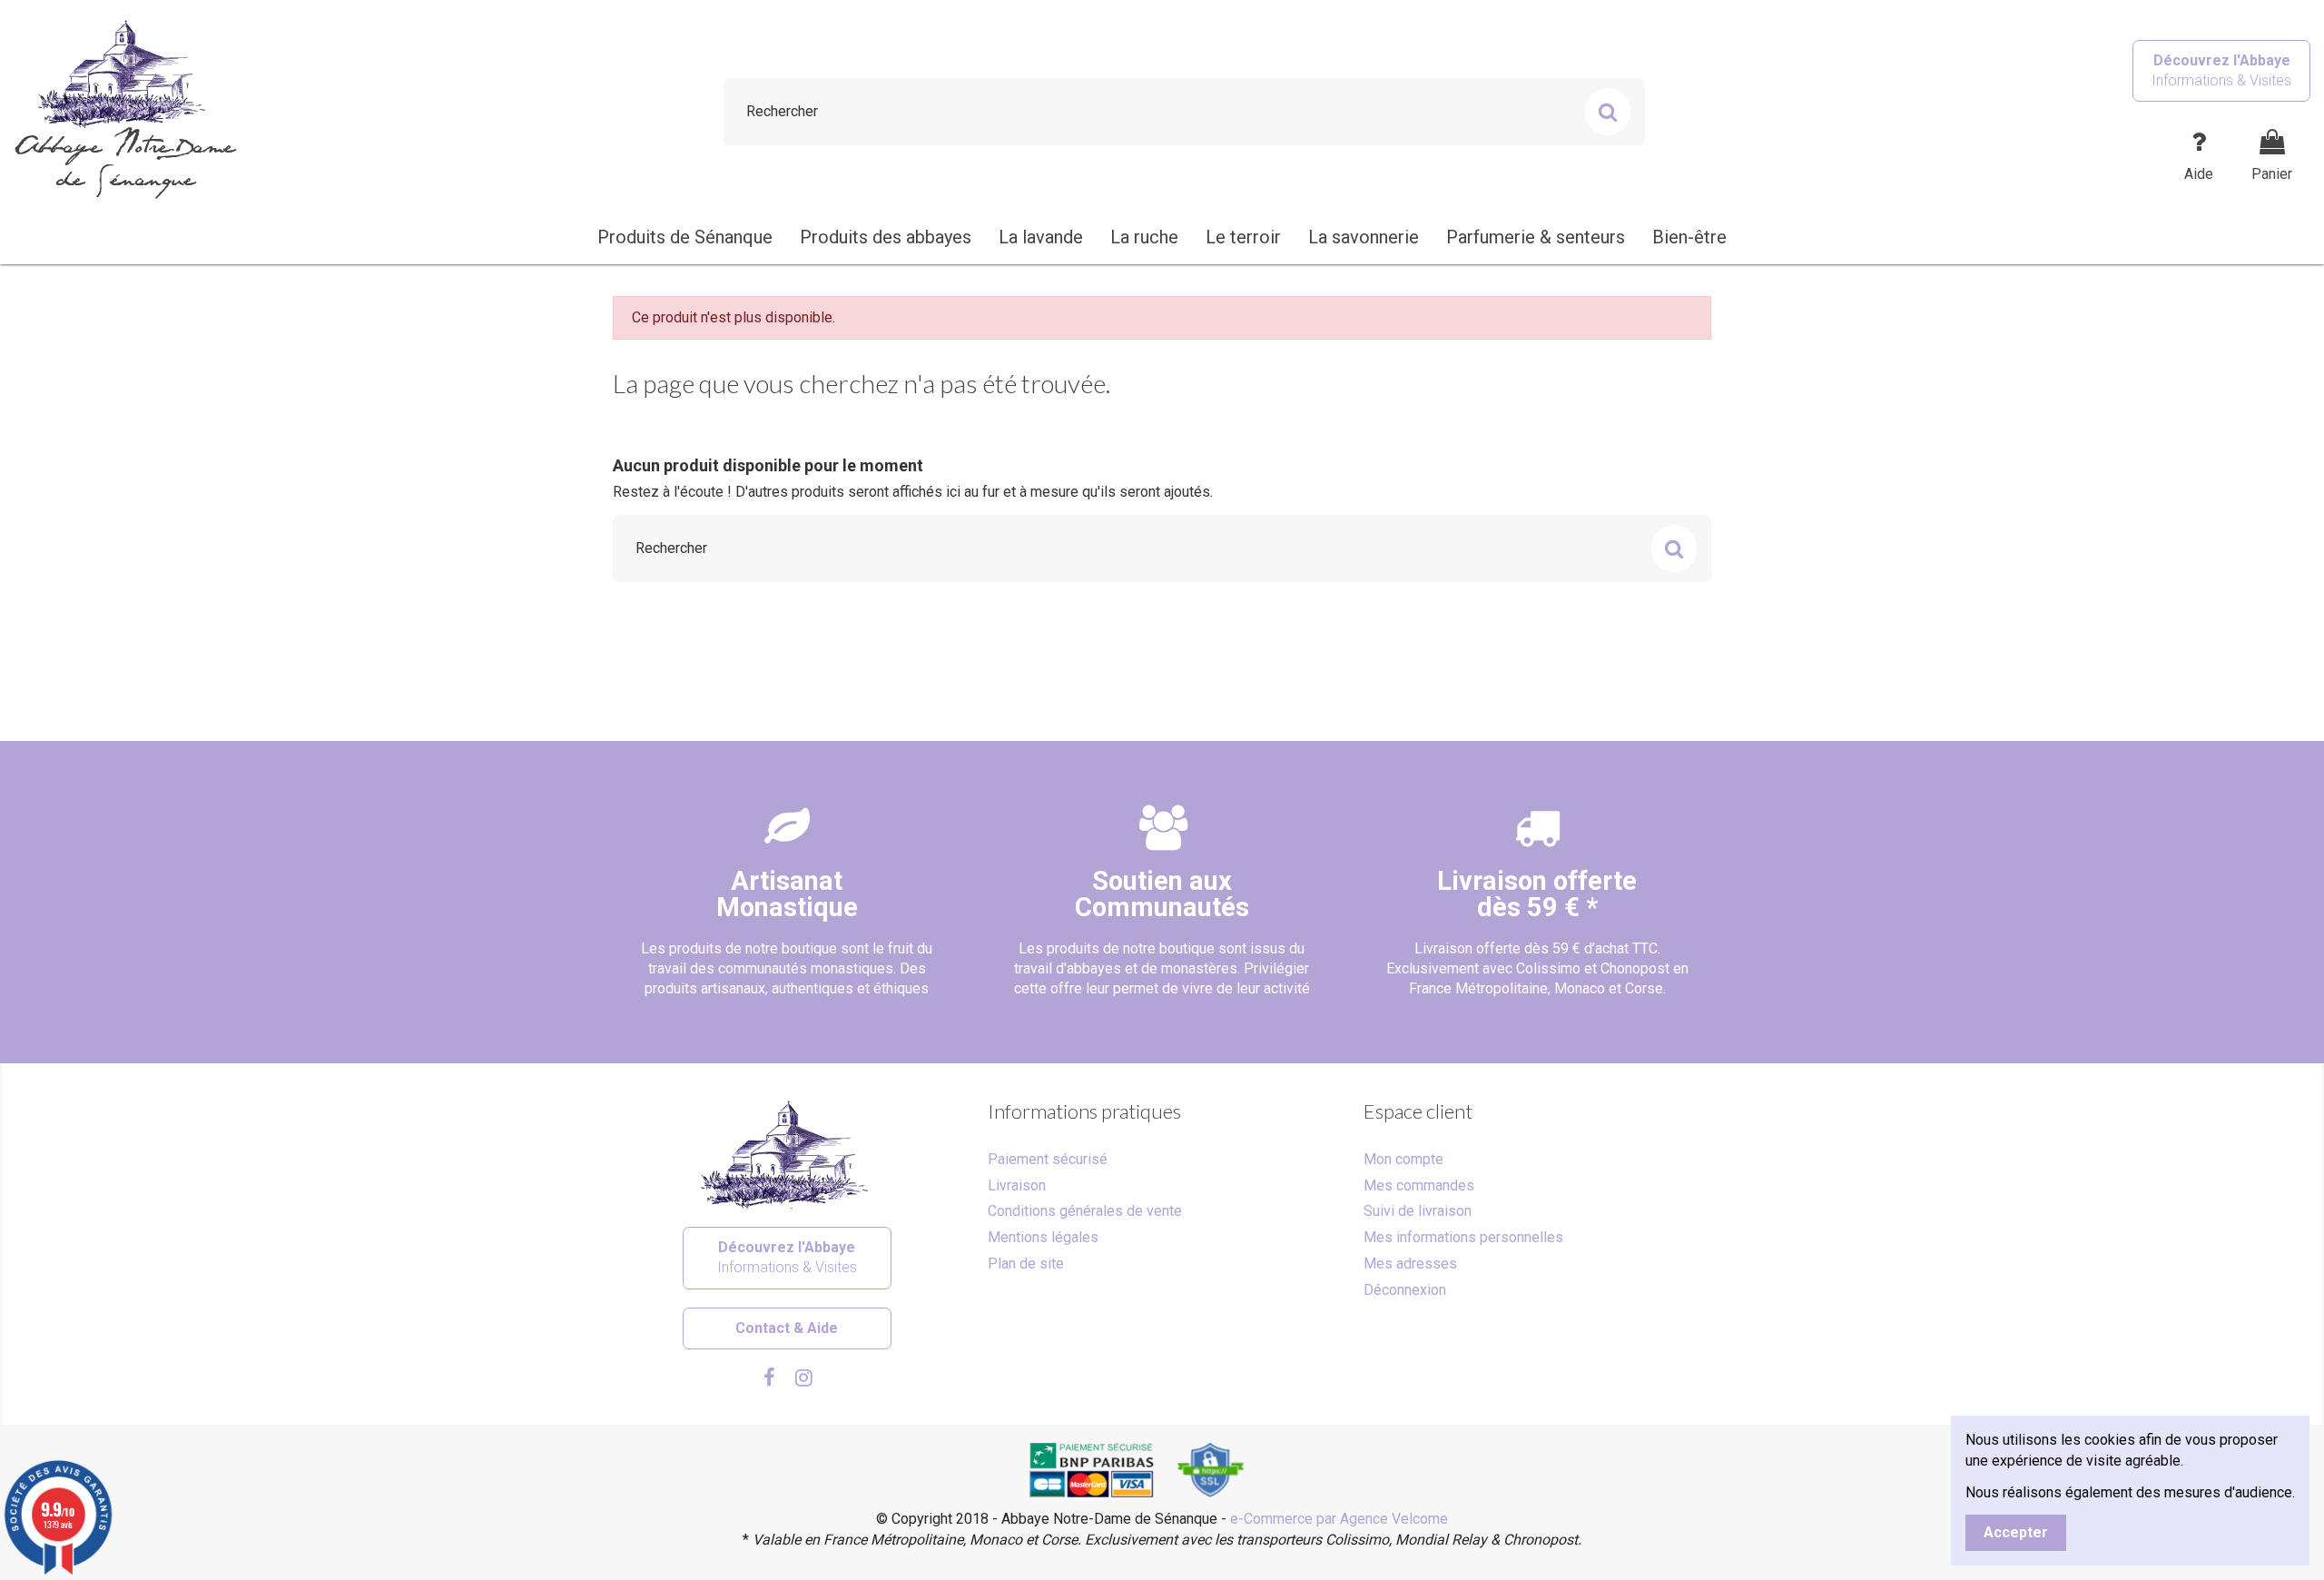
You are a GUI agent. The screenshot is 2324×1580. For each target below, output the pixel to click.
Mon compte (1403, 1159)
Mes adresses (1410, 1264)
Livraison (1017, 1185)
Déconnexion (1405, 1290)
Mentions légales (1043, 1237)
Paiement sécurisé (1048, 1159)
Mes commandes (1419, 1185)
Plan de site (1026, 1264)
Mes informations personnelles (1463, 1237)
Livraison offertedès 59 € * (1537, 894)
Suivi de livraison (1418, 1211)
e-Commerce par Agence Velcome (1339, 1519)
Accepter (2016, 1532)
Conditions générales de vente (1085, 1211)
